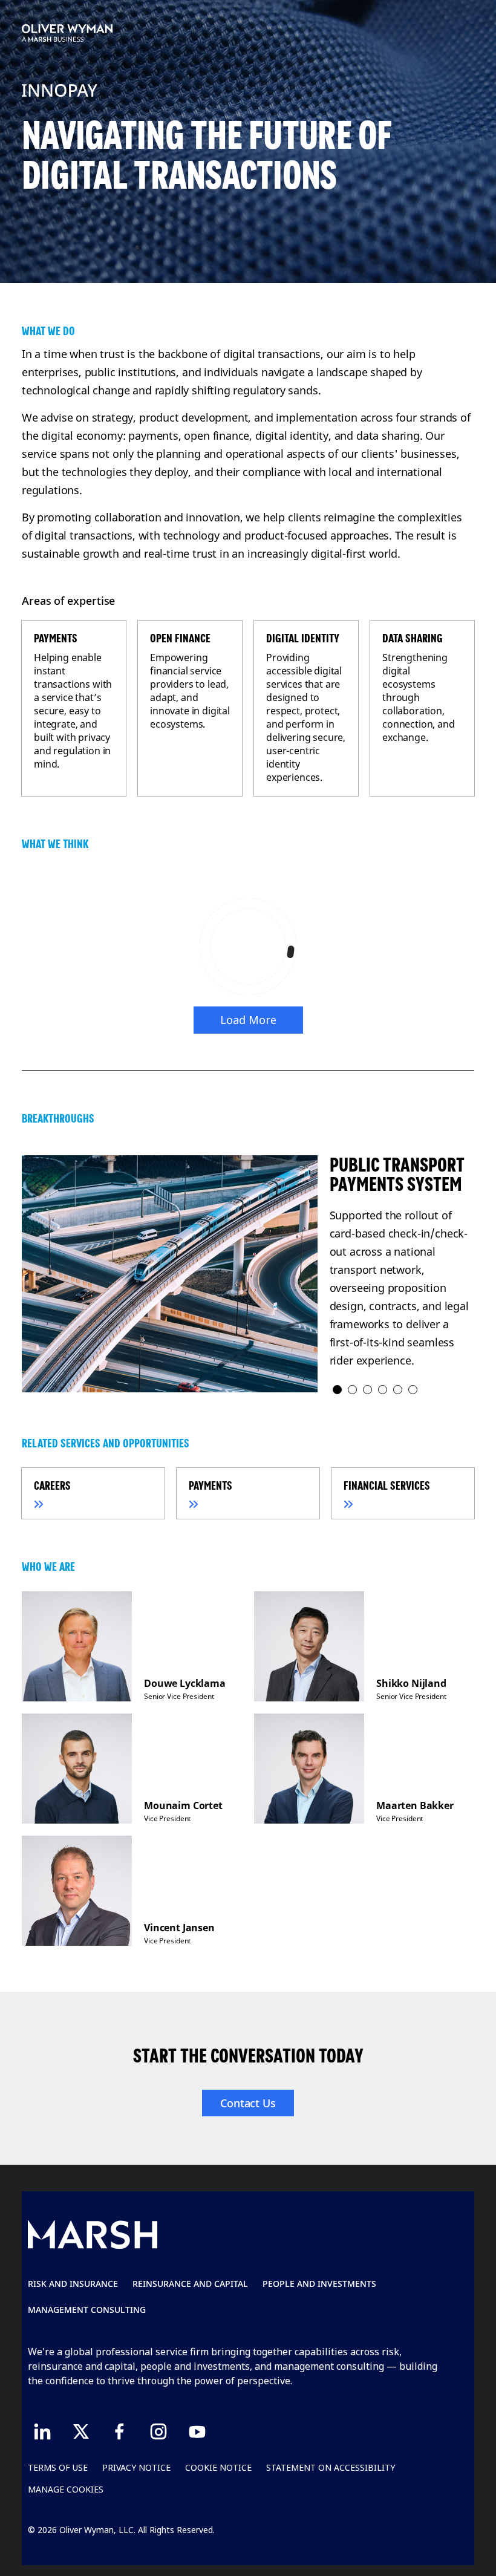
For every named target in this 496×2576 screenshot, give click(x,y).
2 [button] (353, 1390)
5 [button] (398, 1390)
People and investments (319, 2284)
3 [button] (368, 1390)
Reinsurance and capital (190, 2284)
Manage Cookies (66, 2489)
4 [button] (383, 1390)
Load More (248, 1020)
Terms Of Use (58, 2467)
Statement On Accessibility (331, 2467)
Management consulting (87, 2310)
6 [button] (413, 1390)
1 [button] (338, 1390)
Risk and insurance (73, 2284)
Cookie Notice (218, 2467)
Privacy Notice (136, 2467)
